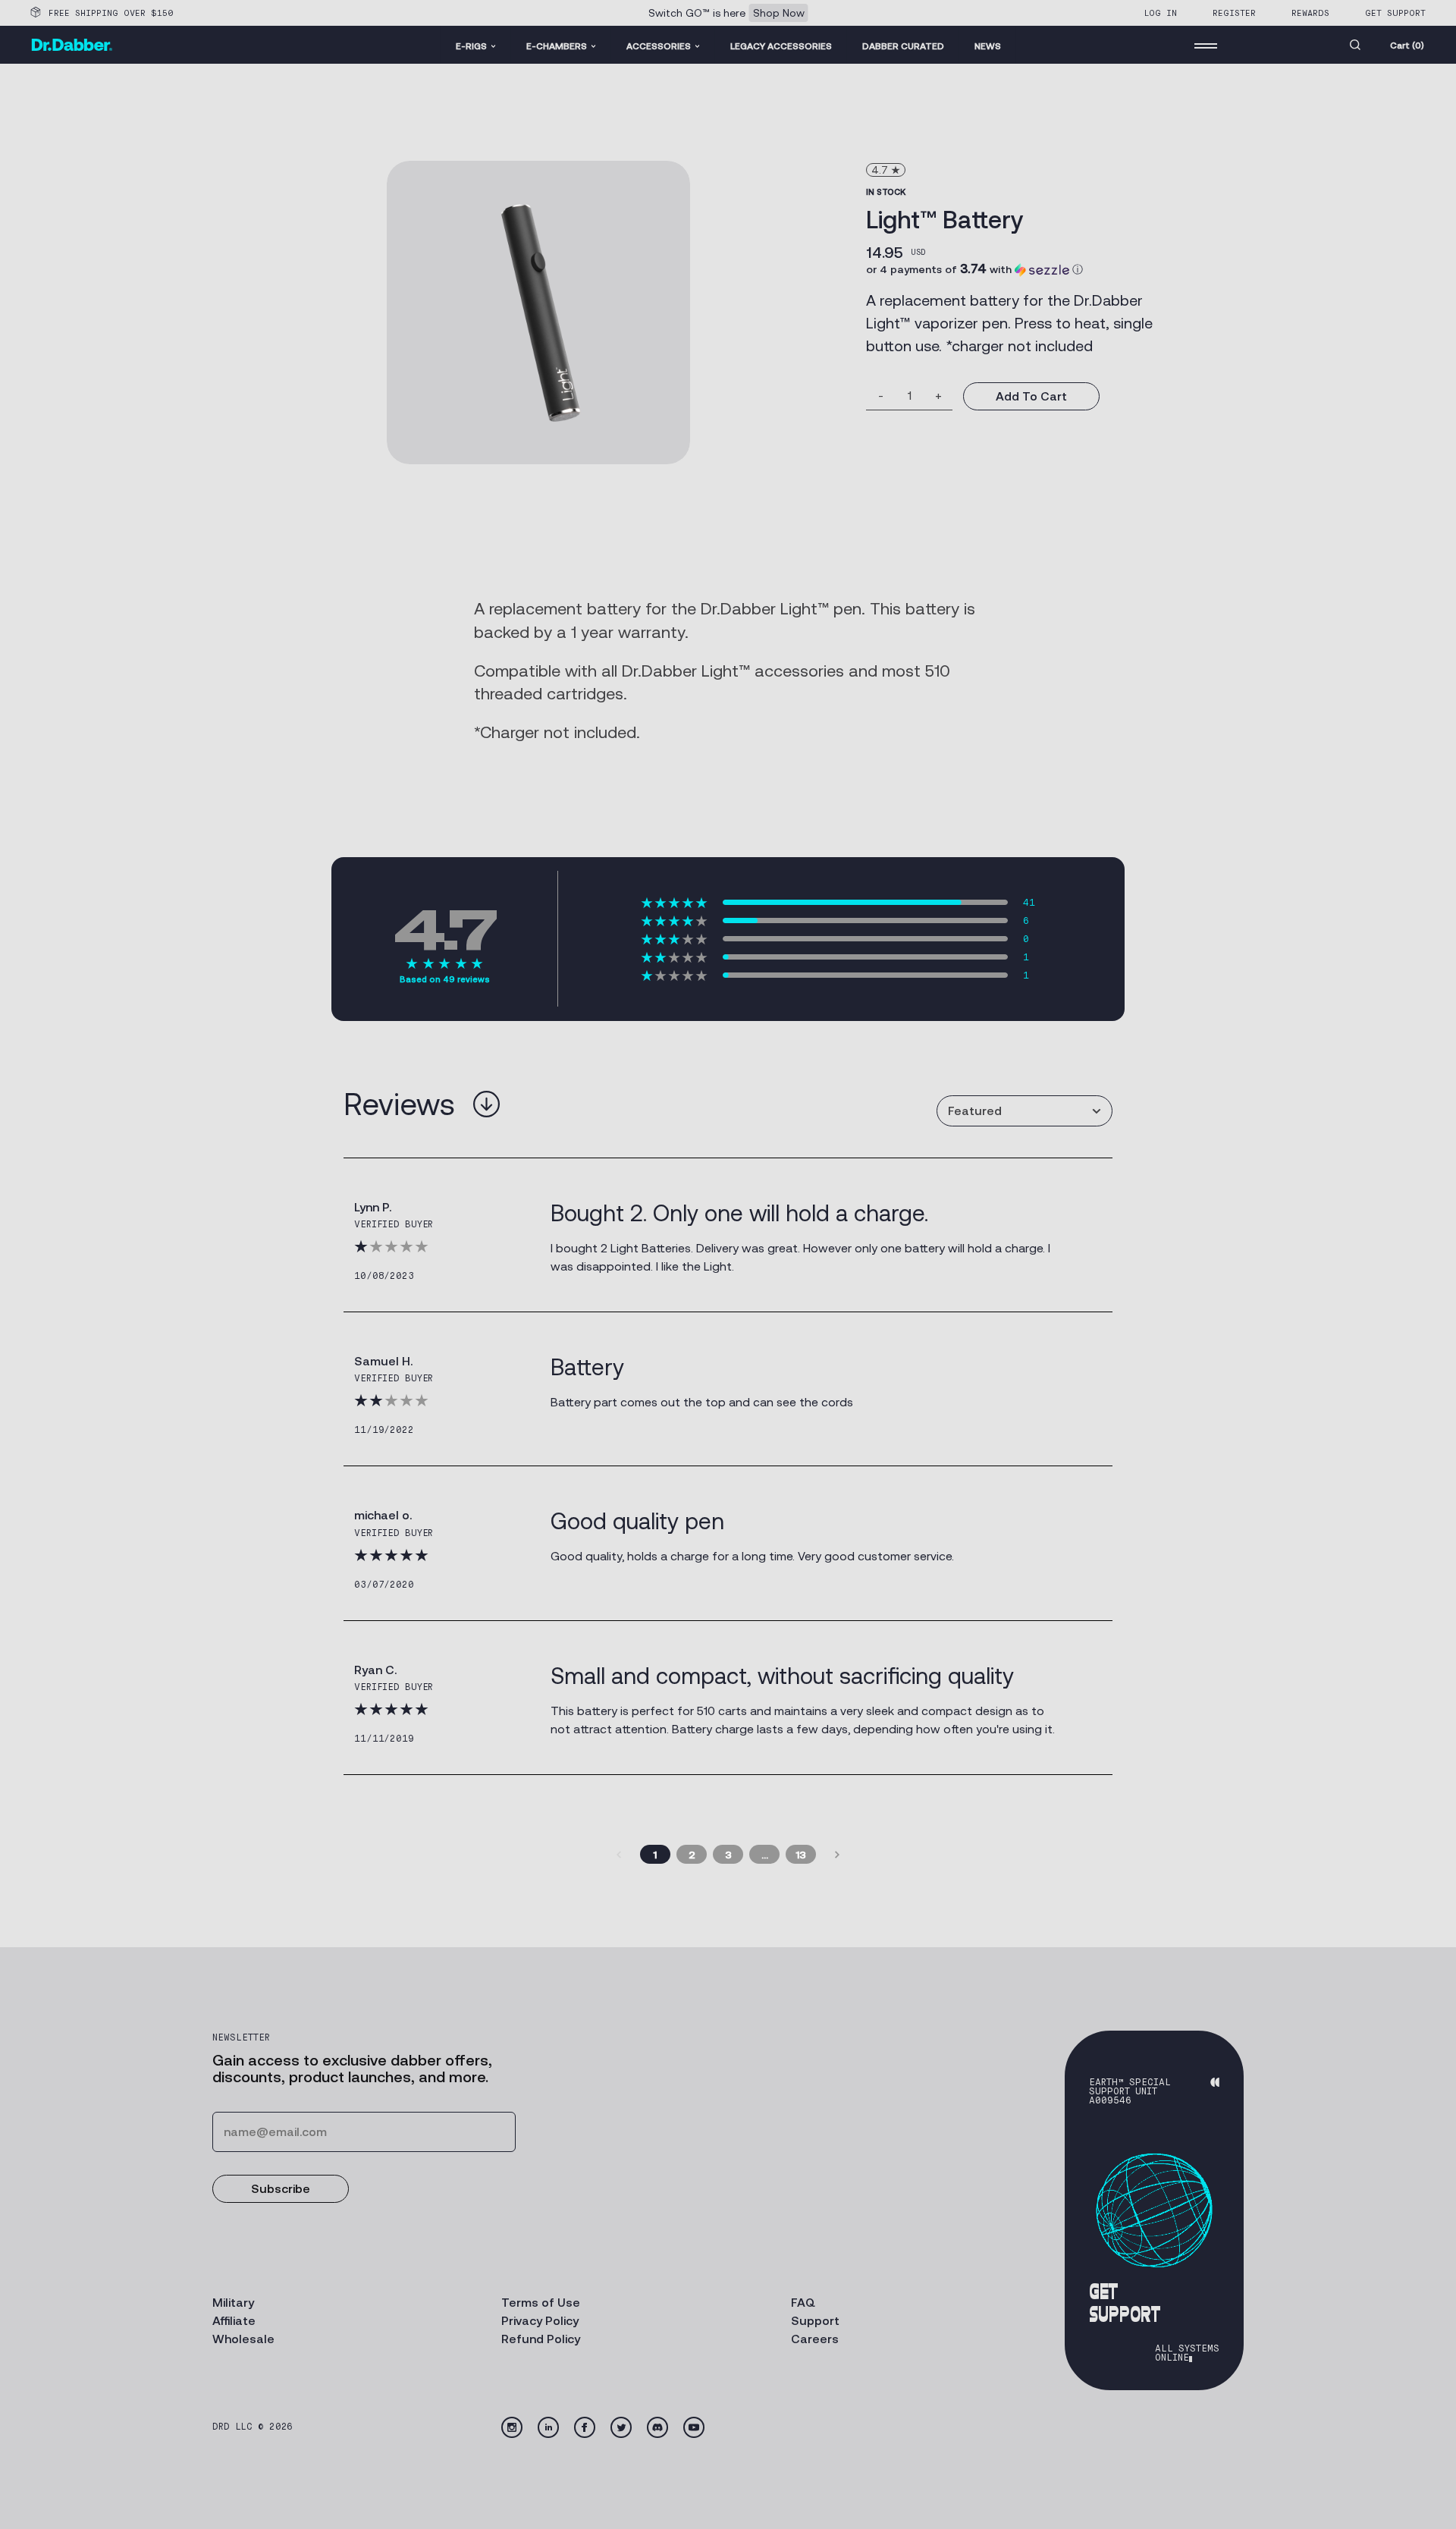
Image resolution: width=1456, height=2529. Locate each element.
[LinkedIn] (548, 2427)
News (988, 46)
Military (233, 2303)
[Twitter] (621, 2427)
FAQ (803, 2303)
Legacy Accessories (781, 46)
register (1234, 13)
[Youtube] (694, 2427)
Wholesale (243, 2339)
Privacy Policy (540, 2321)
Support (815, 2321)
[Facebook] (585, 2427)
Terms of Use (541, 2303)
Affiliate (234, 2321)
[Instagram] (512, 2427)
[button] (974, 269)
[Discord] (657, 2427)
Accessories (659, 46)
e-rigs (471, 46)
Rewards (1310, 13)
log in (1160, 13)
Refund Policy (541, 2339)
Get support (1395, 13)
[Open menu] (1206, 45)
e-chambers (557, 46)
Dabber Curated (903, 46)
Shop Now (779, 13)
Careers (815, 2339)
